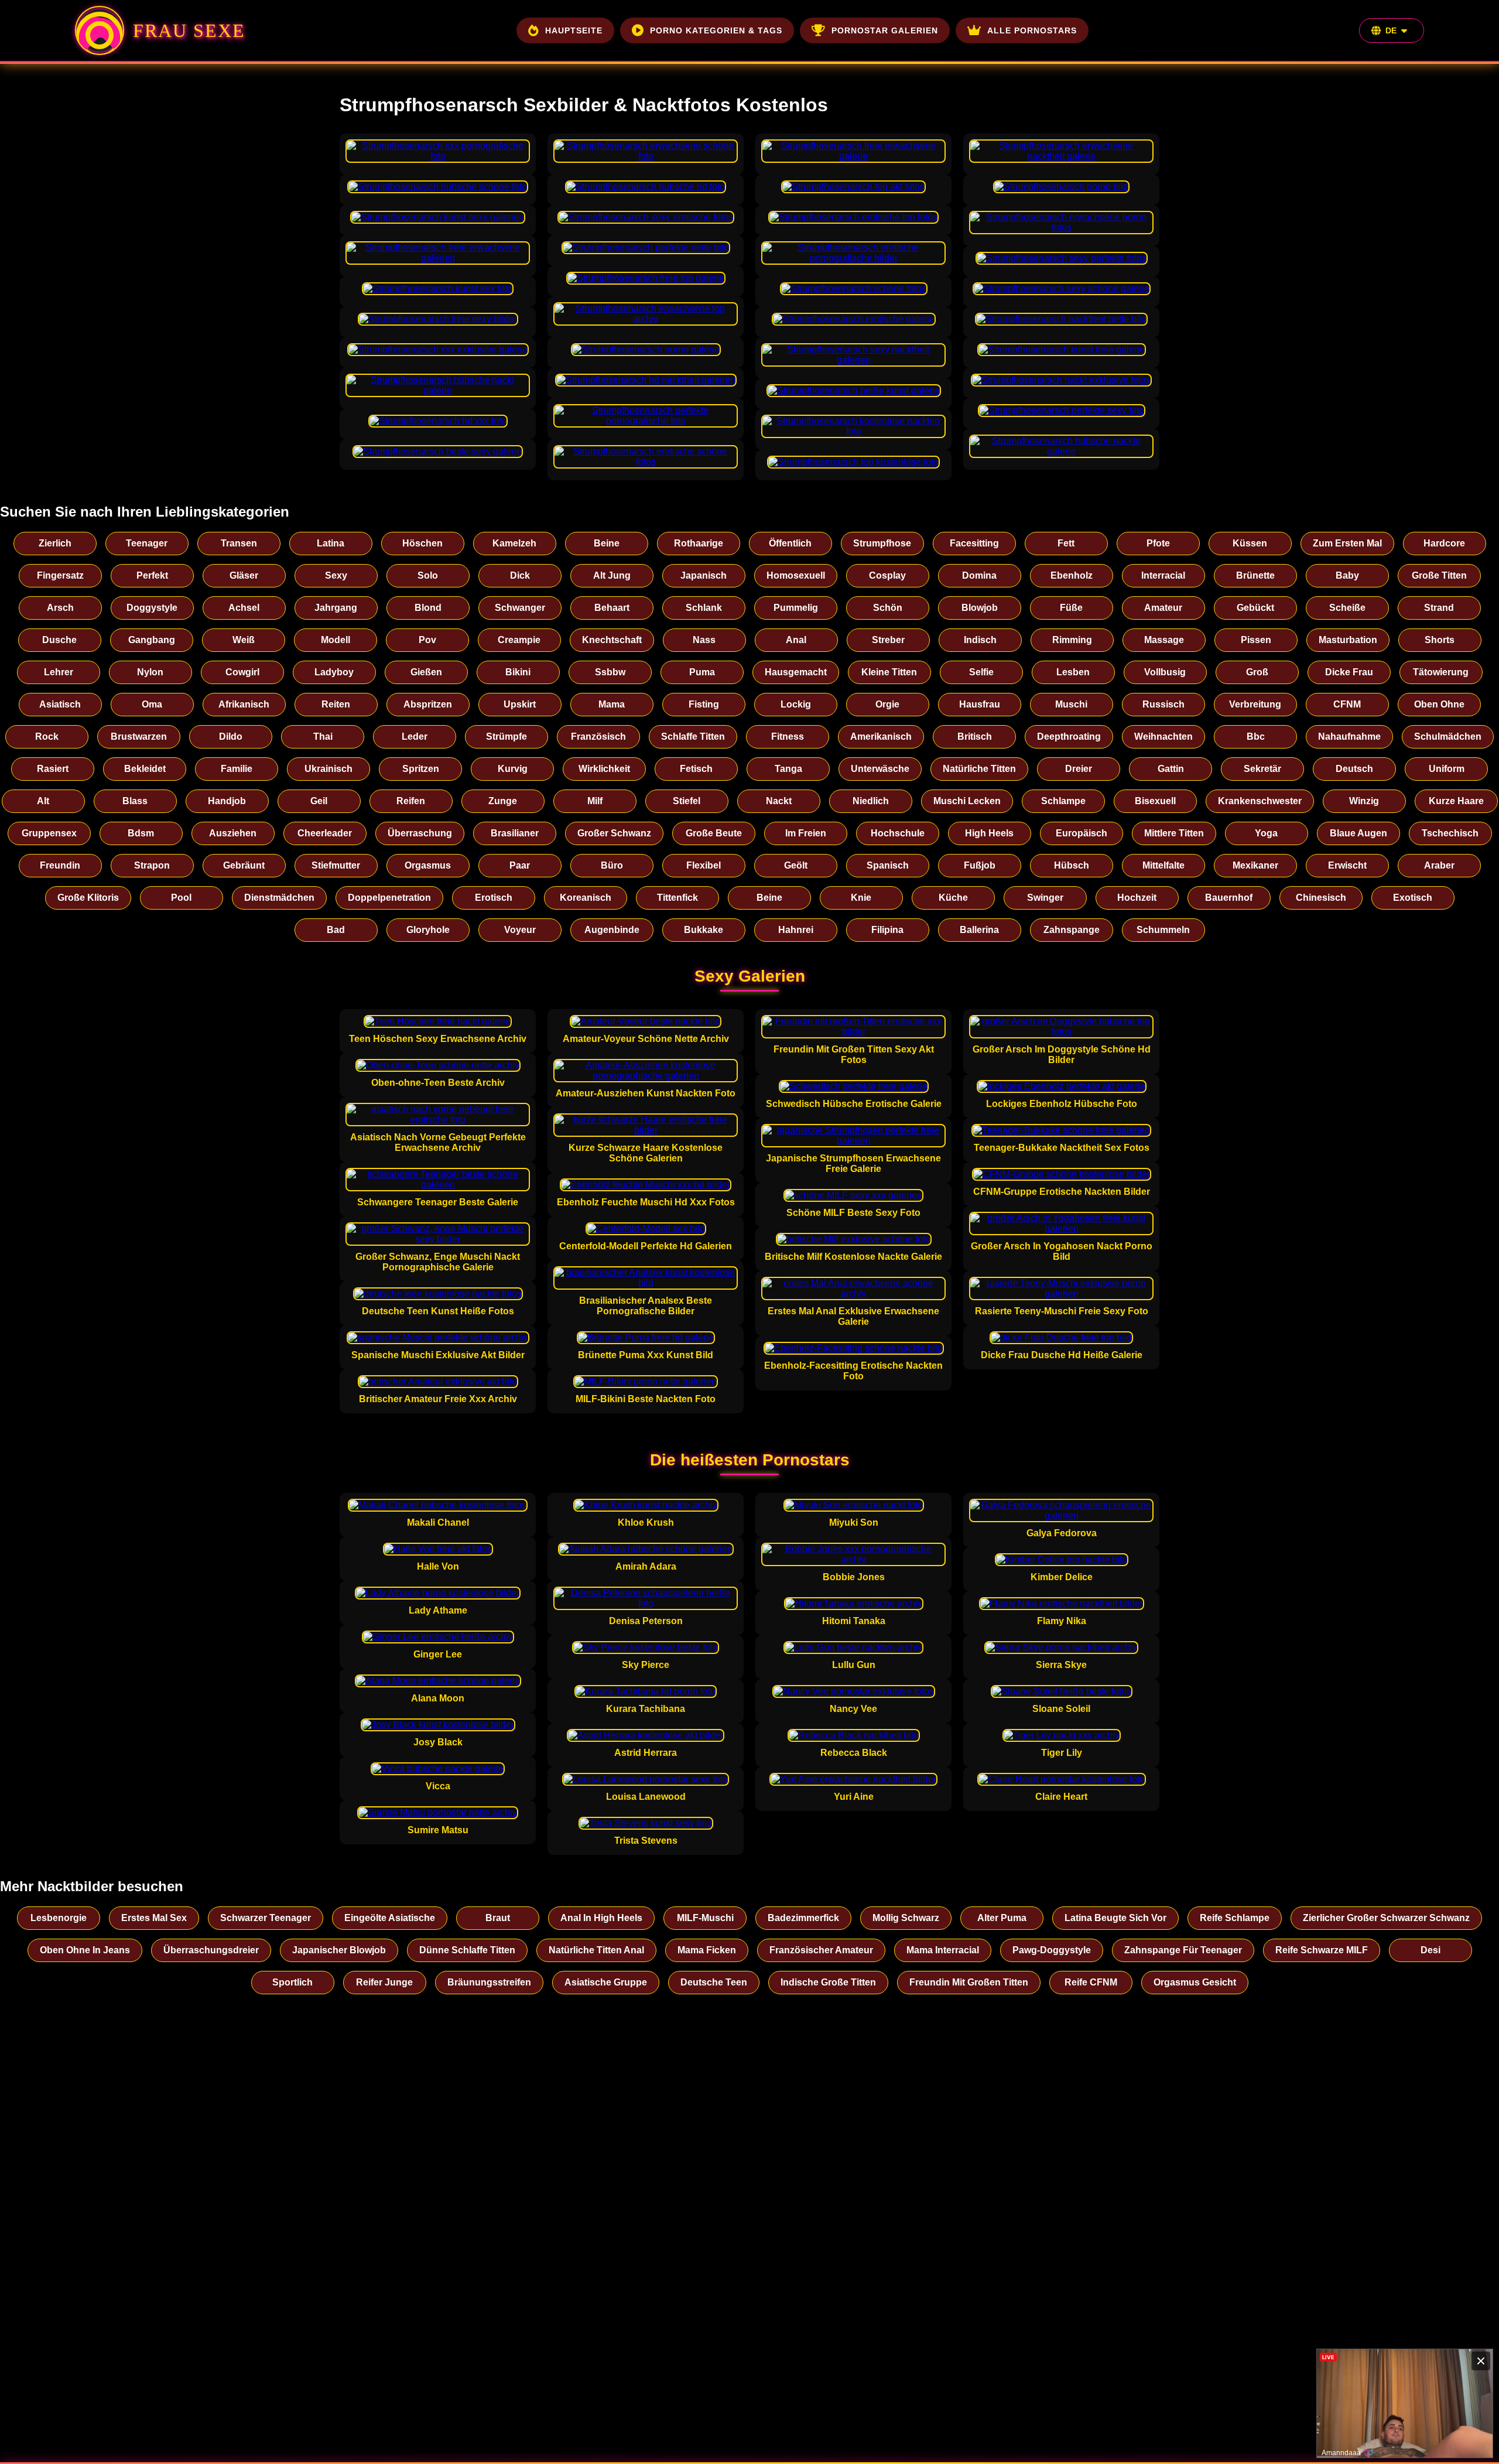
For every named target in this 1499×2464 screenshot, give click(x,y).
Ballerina (979, 930)
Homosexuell (796, 575)
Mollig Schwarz (906, 1918)
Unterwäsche (880, 769)
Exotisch (1413, 898)
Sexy (336, 575)
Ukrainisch (328, 769)
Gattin (1171, 769)
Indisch (980, 640)
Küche (953, 898)
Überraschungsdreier (211, 1950)
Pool (181, 898)
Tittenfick (677, 898)
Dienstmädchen (279, 898)
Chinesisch (1321, 898)
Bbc (1256, 737)
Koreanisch (586, 898)
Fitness (788, 737)
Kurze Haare (1456, 801)
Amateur (1163, 608)
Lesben (1073, 672)
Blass (135, 801)
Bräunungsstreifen (489, 1982)
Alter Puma (1002, 1918)
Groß (1257, 672)
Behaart (612, 608)
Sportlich (292, 1982)
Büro (612, 865)
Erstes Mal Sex (154, 1918)
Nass (704, 640)
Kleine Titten (889, 672)
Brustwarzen (139, 737)
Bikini (518, 672)
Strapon (152, 865)
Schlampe (1063, 801)
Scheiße (1347, 608)
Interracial (1163, 575)
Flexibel (704, 865)
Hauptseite (574, 30)
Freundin (60, 865)
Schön (888, 608)
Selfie (981, 672)
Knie (861, 898)
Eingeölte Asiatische (390, 1918)
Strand (1439, 608)
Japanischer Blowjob (339, 1950)
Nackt (779, 801)
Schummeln (1163, 930)
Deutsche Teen (714, 1982)
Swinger (1045, 898)
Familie (237, 769)
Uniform (1447, 769)
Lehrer (59, 672)
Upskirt (520, 704)
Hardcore (1444, 543)
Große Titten (1439, 575)
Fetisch (696, 769)
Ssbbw (610, 672)
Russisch (1163, 704)
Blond (428, 608)
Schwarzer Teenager (266, 1918)
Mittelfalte (1163, 865)
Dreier (1079, 769)
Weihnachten (1163, 737)
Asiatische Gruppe (606, 1982)
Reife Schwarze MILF (1322, 1950)
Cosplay (887, 575)
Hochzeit (1137, 898)
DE (1391, 30)
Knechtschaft (612, 640)
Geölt (796, 865)
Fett (1066, 543)
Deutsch (1354, 769)
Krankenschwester (1260, 801)
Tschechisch (1450, 833)
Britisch (975, 737)
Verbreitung (1255, 704)
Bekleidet (145, 769)
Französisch (598, 737)
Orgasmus (428, 865)
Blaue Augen (1358, 833)
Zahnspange (1072, 930)
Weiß (244, 640)
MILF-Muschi (705, 1918)
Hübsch (1072, 865)
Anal (796, 640)
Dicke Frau (1349, 672)
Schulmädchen (1448, 737)
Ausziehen (233, 833)
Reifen (411, 801)
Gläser (244, 575)
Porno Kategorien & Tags (716, 30)
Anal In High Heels (601, 1918)
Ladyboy (334, 672)
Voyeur (520, 930)
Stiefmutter (336, 865)
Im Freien (806, 833)
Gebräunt (244, 865)
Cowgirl (242, 672)
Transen (239, 543)
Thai (323, 737)
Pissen (1256, 640)
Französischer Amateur (821, 1950)
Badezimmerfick (803, 1918)
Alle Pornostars (1032, 30)
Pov (427, 640)
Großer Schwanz (614, 833)
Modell (336, 640)
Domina (979, 575)
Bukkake (704, 930)
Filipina (887, 930)
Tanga (788, 769)
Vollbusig (1165, 672)
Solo (428, 575)
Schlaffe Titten (693, 737)
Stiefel (687, 801)
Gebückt (1255, 608)
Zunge (503, 801)
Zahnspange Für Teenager (1183, 1950)
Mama (612, 704)
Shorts (1440, 640)
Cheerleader (325, 833)
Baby (1347, 575)
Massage (1164, 640)
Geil (319, 801)
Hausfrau (980, 704)
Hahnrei (796, 930)
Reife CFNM (1091, 1982)
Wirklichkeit (604, 769)
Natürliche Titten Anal (596, 1950)
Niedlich (871, 801)
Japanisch (704, 575)
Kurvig (513, 769)
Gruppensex (49, 833)
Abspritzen (428, 704)
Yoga (1266, 833)
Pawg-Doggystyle (1052, 1950)
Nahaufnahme (1349, 737)
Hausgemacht (796, 672)
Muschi (1071, 704)
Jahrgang (336, 608)
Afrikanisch (244, 704)
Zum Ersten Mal (1347, 543)
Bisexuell (1155, 801)
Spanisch (888, 865)
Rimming (1072, 640)
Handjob (227, 801)
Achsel (244, 608)
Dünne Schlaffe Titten (467, 1950)
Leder (415, 737)
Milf (595, 801)
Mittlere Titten (1174, 833)
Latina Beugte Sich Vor (1115, 1918)
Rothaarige (699, 543)
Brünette (1255, 575)
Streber (888, 640)
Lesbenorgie (59, 1918)
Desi (1430, 1950)
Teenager (147, 543)
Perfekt (152, 575)
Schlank (704, 608)
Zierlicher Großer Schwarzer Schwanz (1386, 1918)
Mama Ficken (707, 1950)
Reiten (336, 704)
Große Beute (714, 833)
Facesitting (974, 543)
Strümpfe (506, 737)
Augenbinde (612, 930)
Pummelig (796, 608)
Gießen (426, 672)
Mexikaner (1255, 865)
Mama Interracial (943, 1950)
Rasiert (53, 769)
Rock (47, 737)
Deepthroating (1069, 737)
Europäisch (1082, 833)
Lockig (796, 704)
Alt (43, 801)
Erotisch (494, 898)
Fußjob (980, 865)
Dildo (231, 737)
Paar (520, 865)
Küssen (1250, 543)
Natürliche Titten (979, 769)
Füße (1071, 608)
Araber (1439, 865)
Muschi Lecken (967, 801)
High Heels (989, 833)
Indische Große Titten (828, 1982)
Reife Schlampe (1235, 1918)
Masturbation (1348, 640)
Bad (336, 930)
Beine (607, 543)
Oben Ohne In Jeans (85, 1950)
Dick (520, 575)
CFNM (1347, 704)
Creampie (519, 640)
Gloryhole (428, 930)
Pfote (1158, 543)
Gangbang (152, 640)
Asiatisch (60, 704)
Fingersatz (60, 575)
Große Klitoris (88, 898)
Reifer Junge (384, 1982)
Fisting (704, 704)
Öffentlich (790, 543)
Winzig (1364, 801)
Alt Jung (612, 575)
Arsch (60, 608)
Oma (152, 704)
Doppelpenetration (389, 898)
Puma (702, 672)
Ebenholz (1072, 575)
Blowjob (980, 608)
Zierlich (55, 543)
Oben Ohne (1439, 704)
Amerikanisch (881, 737)
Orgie (887, 704)
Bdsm (141, 833)
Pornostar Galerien (885, 30)
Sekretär (1262, 769)
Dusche (59, 640)
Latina (331, 543)
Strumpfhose (882, 543)
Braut (498, 1918)
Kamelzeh (514, 543)
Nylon (150, 672)
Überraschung (420, 833)
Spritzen (421, 769)
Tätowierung (1441, 672)
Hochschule (898, 833)
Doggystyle (152, 608)
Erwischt (1347, 865)
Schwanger (520, 608)
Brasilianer (515, 833)
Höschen (422, 543)
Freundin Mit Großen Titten (969, 1982)
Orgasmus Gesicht (1195, 1982)
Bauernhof (1229, 898)
